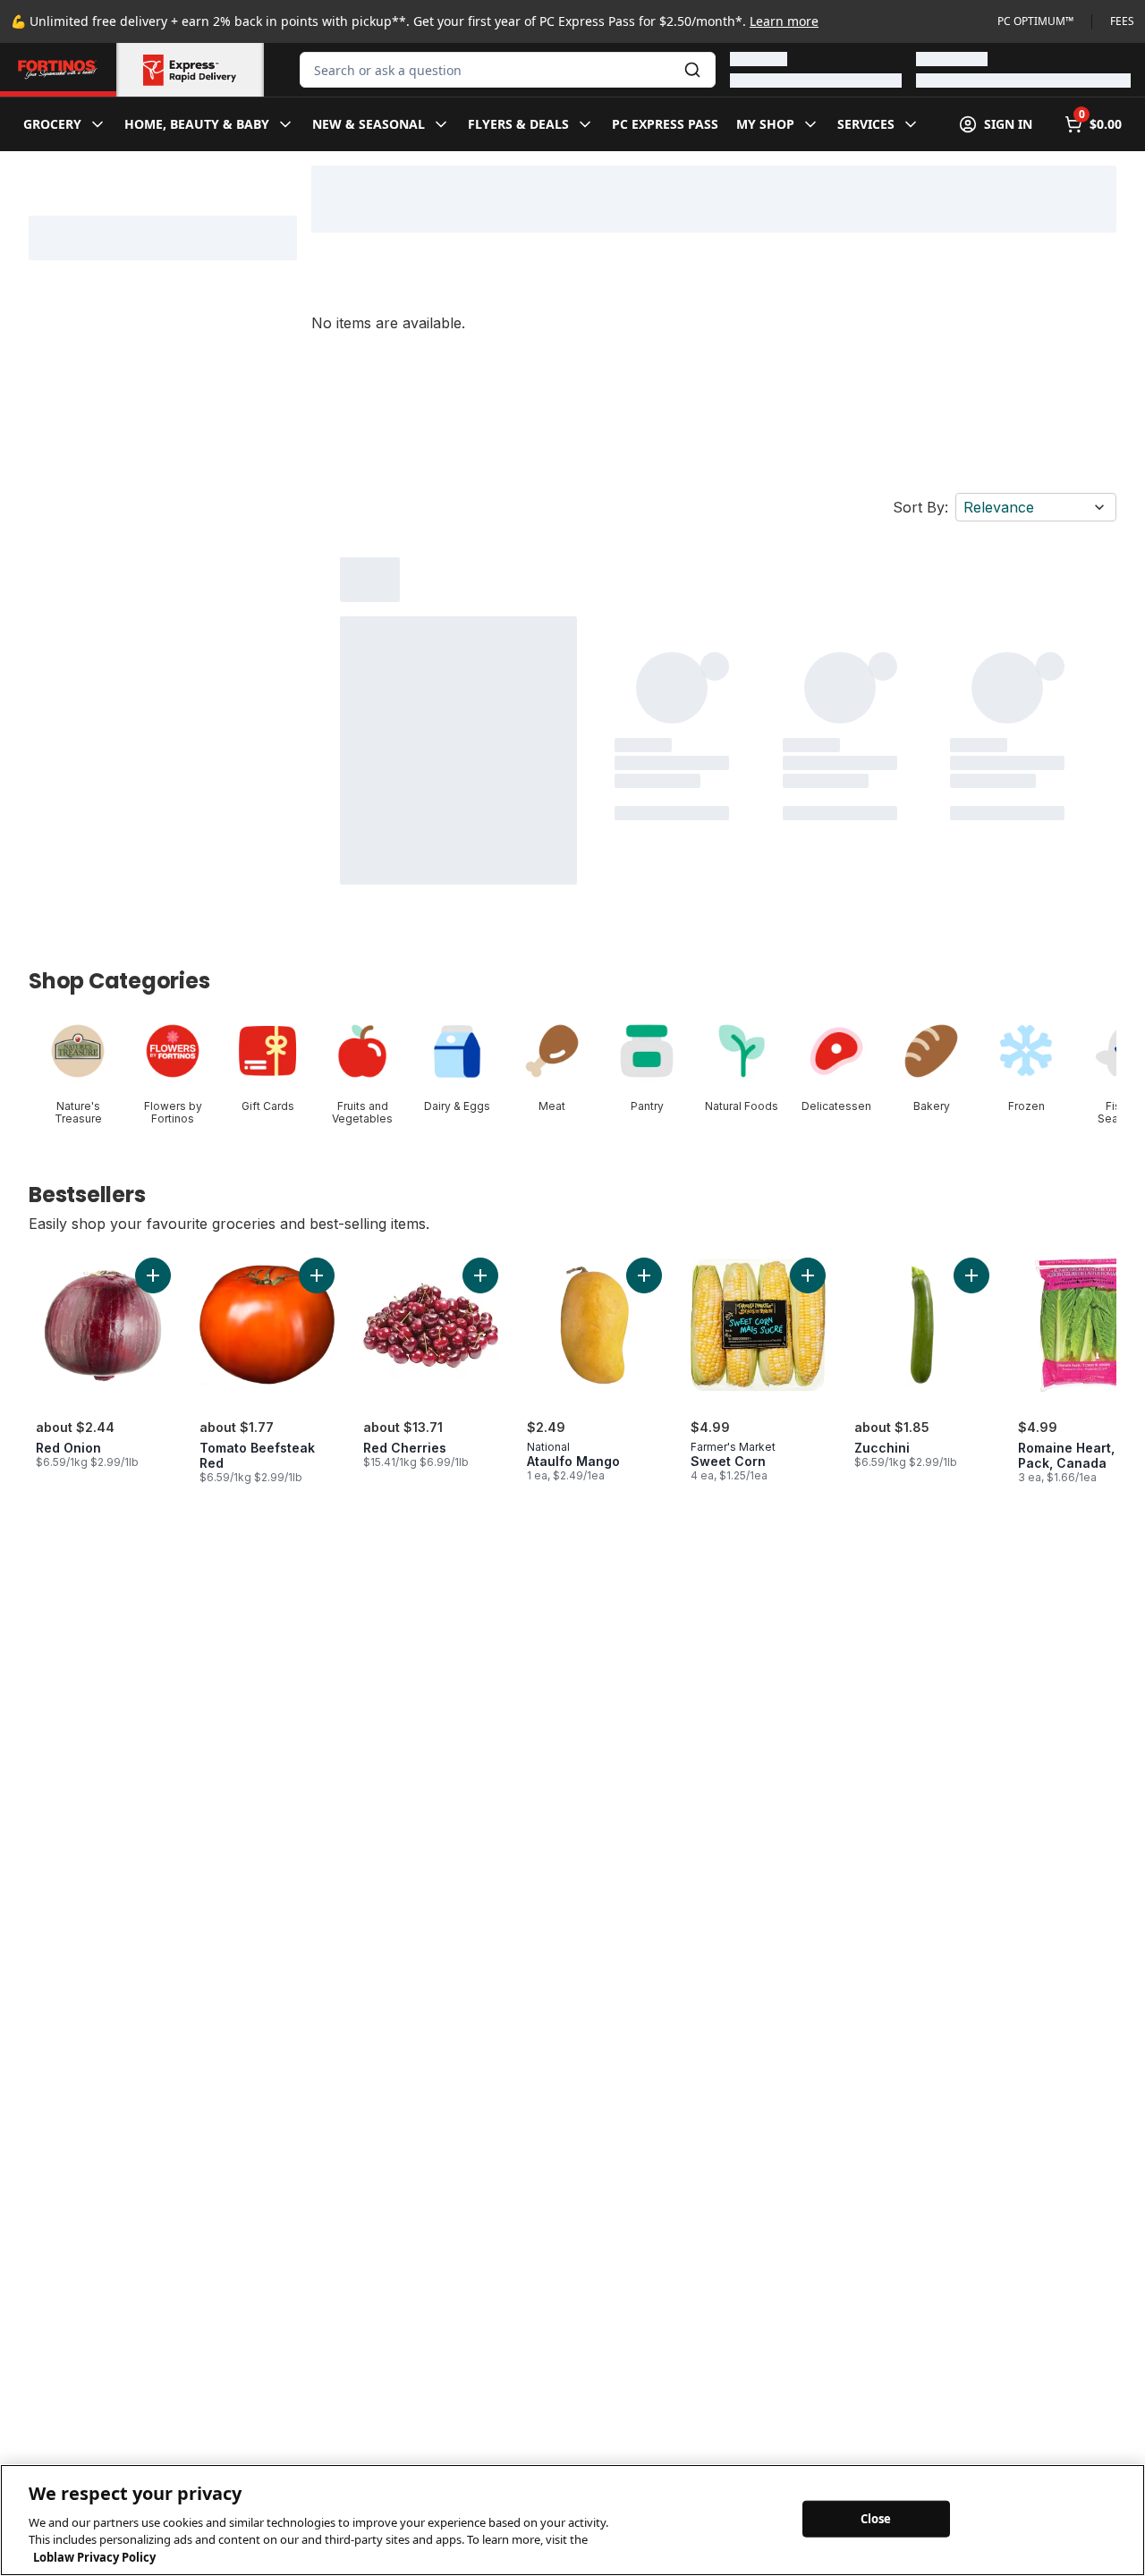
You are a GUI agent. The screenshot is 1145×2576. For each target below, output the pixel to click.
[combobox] (508, 70)
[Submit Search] (692, 70)
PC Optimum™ (1035, 21)
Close (876, 2518)
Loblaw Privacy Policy (94, 2557)
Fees (1122, 21)
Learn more (784, 21)
